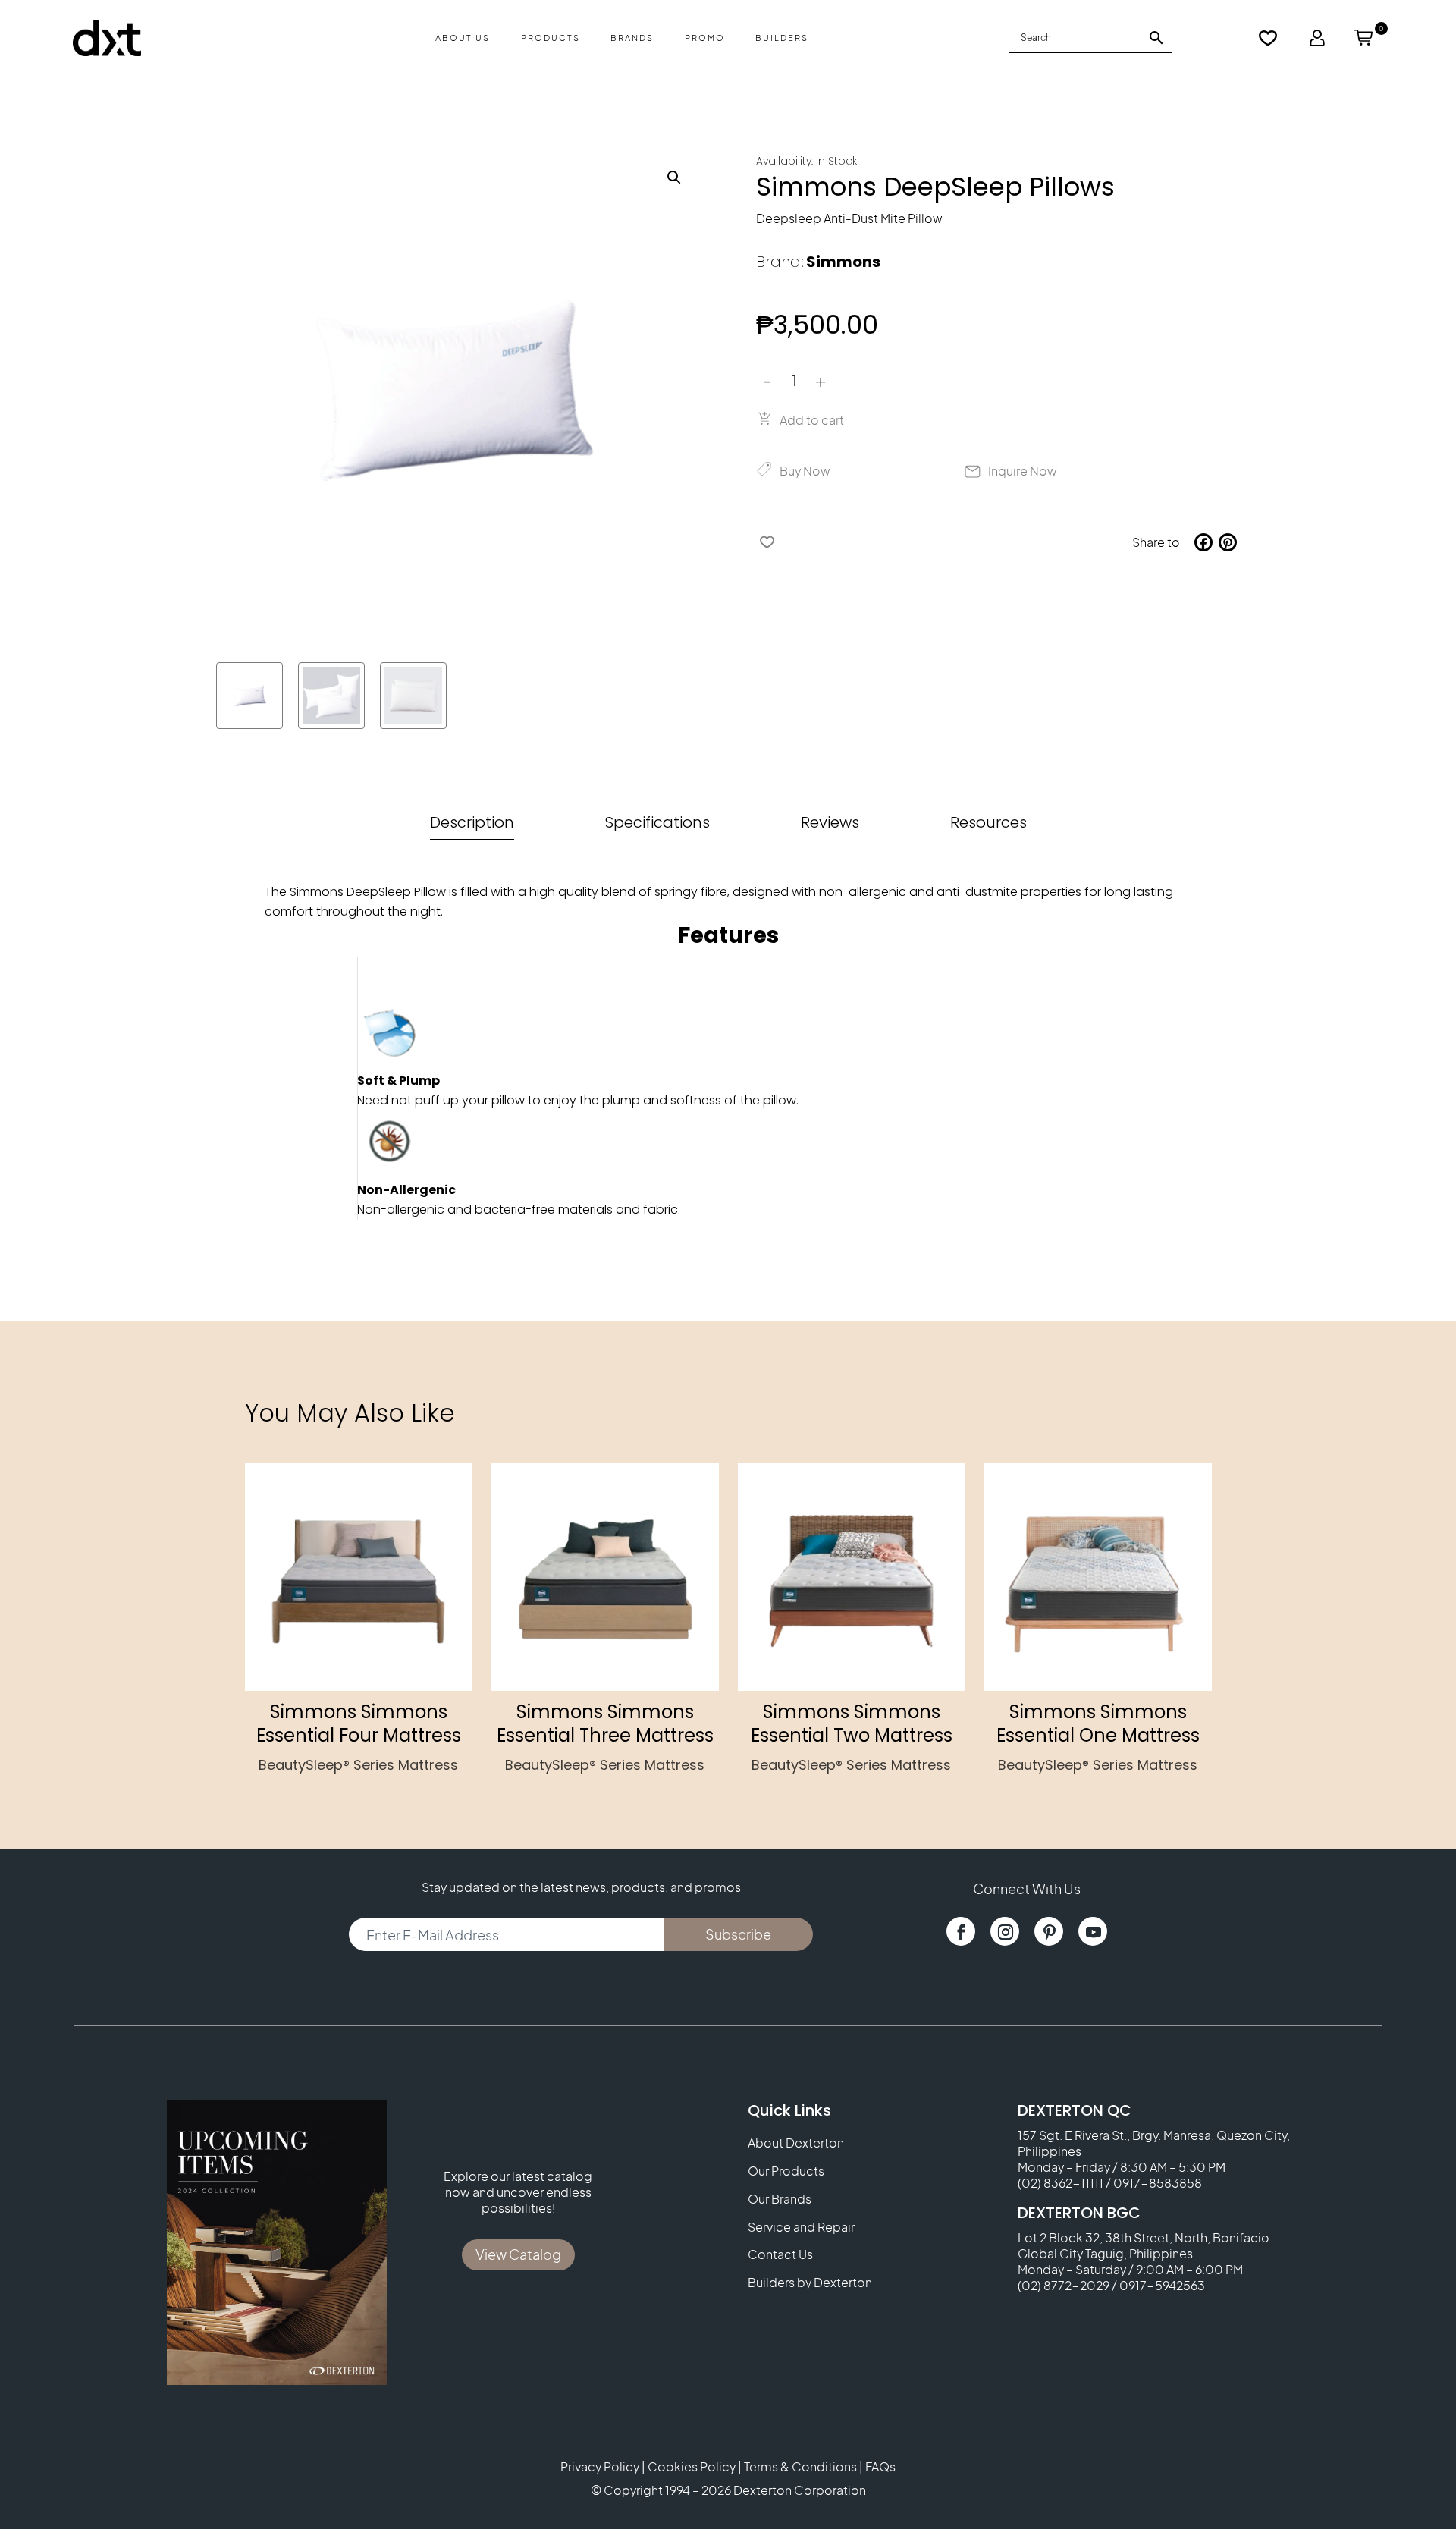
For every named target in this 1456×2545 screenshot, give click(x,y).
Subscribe (738, 1934)
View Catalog (518, 2254)
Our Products (786, 2171)
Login (1317, 38)
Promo (705, 38)
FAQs (880, 2466)
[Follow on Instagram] (1005, 1931)
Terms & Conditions (800, 2466)
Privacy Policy (600, 2466)
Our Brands (780, 2199)
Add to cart (812, 420)
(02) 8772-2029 (1064, 2285)
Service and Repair (801, 2227)
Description (472, 822)
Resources (988, 822)
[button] (674, 178)
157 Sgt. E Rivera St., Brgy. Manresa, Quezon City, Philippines (1154, 2143)
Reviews (830, 822)
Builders (782, 38)
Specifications (657, 822)
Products (551, 38)
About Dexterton (796, 2143)
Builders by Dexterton (810, 2283)
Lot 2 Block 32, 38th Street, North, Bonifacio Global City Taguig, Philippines (1144, 2245)
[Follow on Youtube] (1093, 1931)
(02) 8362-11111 (1061, 2183)
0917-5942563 (1162, 2285)
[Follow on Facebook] (961, 1931)
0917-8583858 (1158, 2183)
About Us (463, 38)
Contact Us (780, 2254)
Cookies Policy (692, 2466)
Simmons (843, 262)
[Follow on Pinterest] (1049, 1931)
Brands (632, 38)
